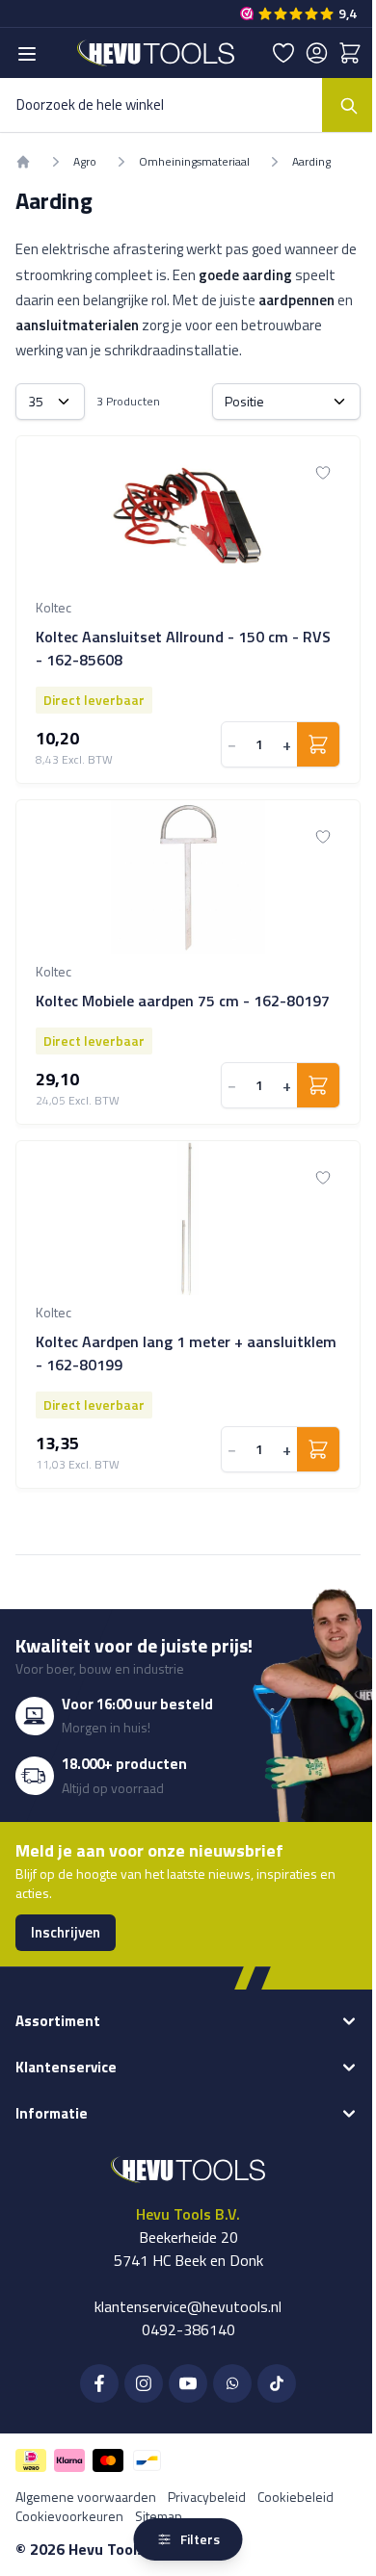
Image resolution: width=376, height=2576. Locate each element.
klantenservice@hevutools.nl (188, 2306)
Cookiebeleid (295, 2497)
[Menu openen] (27, 54)
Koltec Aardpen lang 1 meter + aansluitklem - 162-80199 (186, 1353)
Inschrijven (66, 1932)
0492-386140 (188, 2329)
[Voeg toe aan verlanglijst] (323, 473)
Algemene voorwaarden (86, 2497)
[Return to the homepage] (23, 162)
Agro (85, 162)
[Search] (349, 105)
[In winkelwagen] (318, 744)
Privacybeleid (207, 2497)
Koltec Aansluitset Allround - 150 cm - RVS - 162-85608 (183, 648)
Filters (200, 2539)
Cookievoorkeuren (69, 2516)
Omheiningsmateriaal (194, 162)
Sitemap (159, 2516)
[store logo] (156, 53)
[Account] (317, 53)
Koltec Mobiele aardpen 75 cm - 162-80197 (183, 1001)
